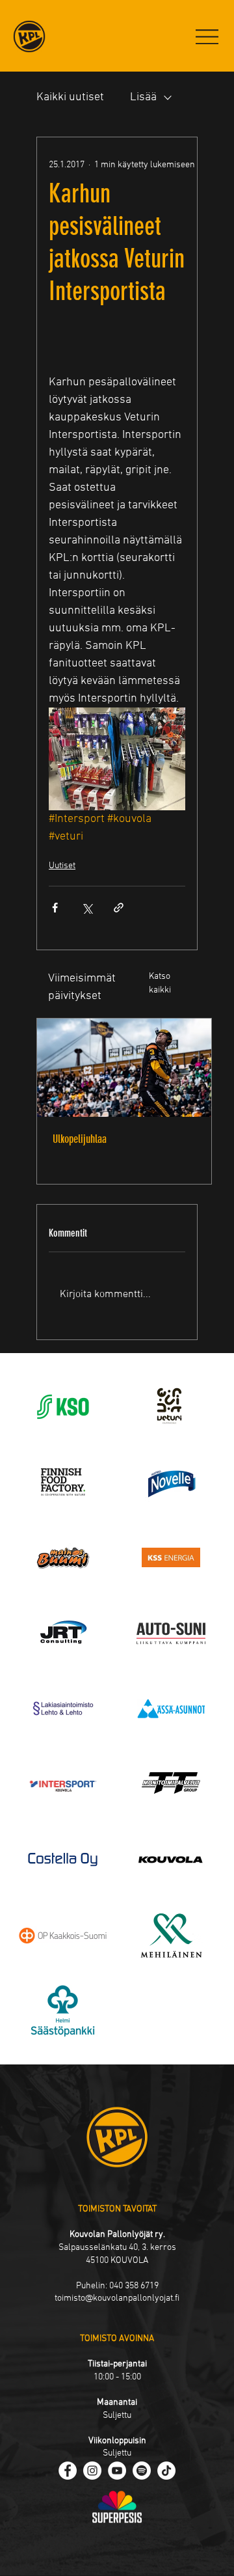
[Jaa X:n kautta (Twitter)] (87, 908)
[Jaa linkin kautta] (119, 908)
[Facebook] (68, 2471)
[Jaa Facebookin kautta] (55, 908)
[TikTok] (166, 2471)
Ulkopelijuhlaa (80, 1139)
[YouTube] (117, 2471)
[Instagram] (92, 2471)
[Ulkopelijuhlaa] (124, 1068)
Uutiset (62, 866)
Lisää (143, 97)
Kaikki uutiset (70, 97)
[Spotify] (142, 2471)
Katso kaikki (160, 983)
